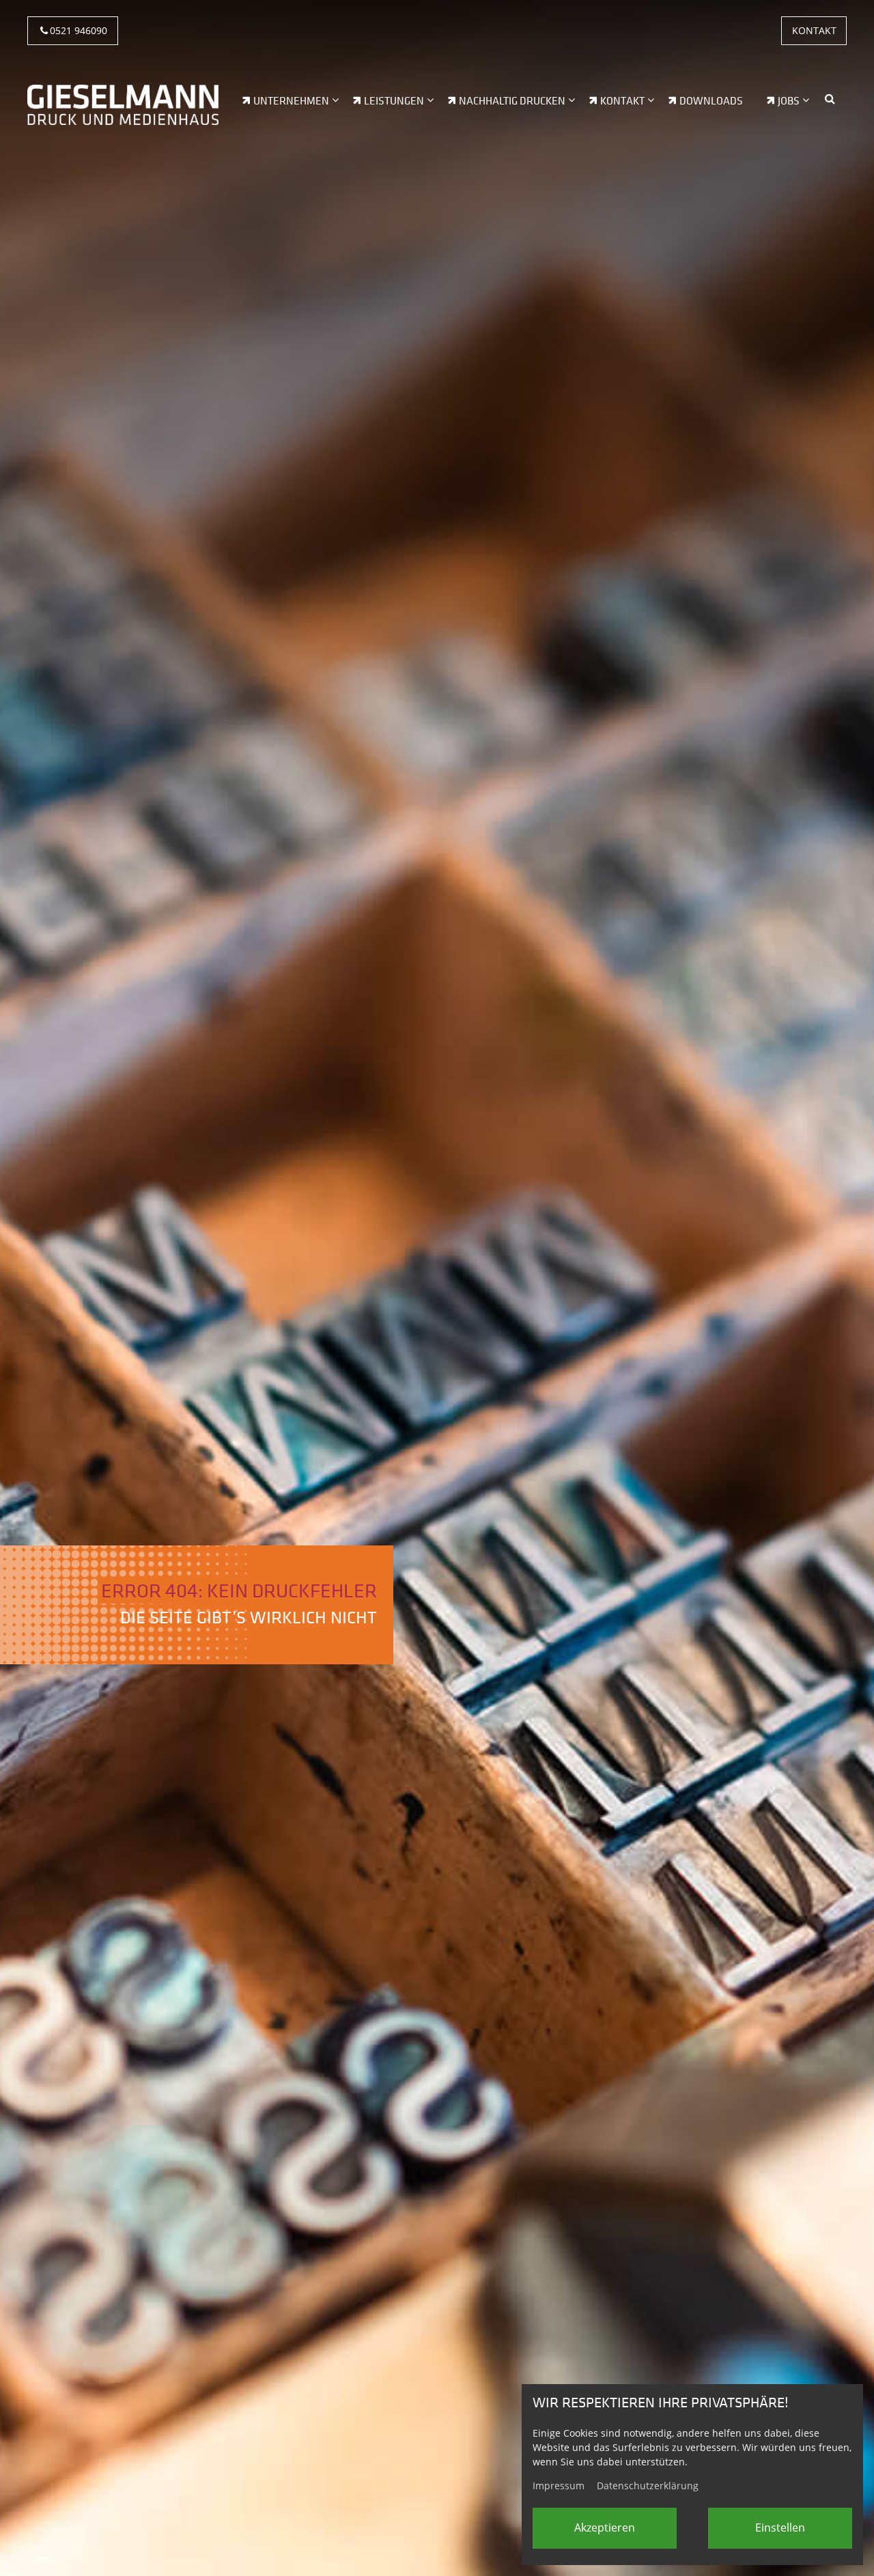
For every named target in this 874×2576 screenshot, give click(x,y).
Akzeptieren (605, 2528)
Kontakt (814, 30)
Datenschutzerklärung (648, 2486)
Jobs (789, 101)
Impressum (559, 2486)
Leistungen (394, 101)
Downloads (711, 101)
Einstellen (780, 2528)
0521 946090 (79, 30)
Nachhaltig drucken (512, 101)
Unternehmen (291, 101)
